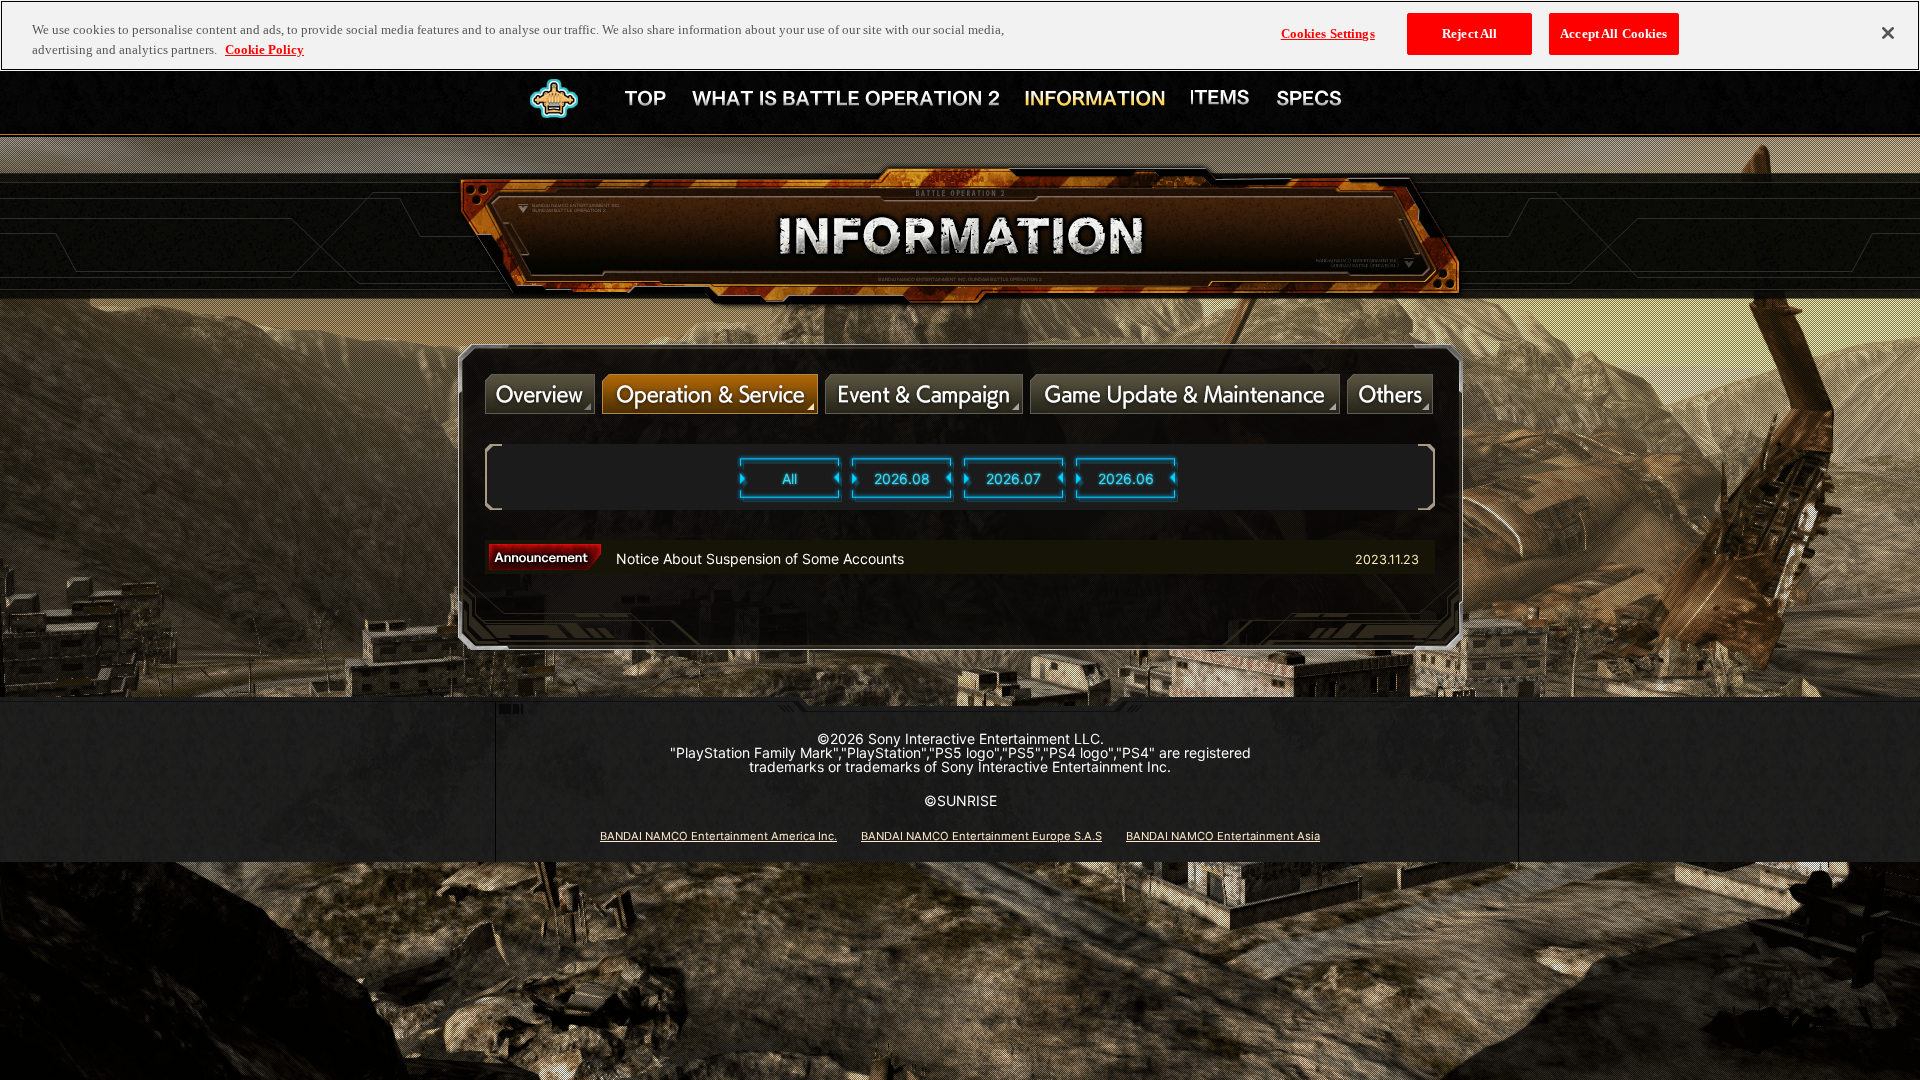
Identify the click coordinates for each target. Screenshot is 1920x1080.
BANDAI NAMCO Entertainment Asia (1223, 836)
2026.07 (1013, 478)
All (789, 478)
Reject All (1469, 33)
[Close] (1888, 33)
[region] (960, 35)
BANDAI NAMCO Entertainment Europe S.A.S (981, 836)
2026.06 (1126, 478)
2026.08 (902, 478)
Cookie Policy (264, 49)
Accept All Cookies (1613, 33)
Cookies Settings (1328, 33)
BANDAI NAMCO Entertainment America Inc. (718, 836)
